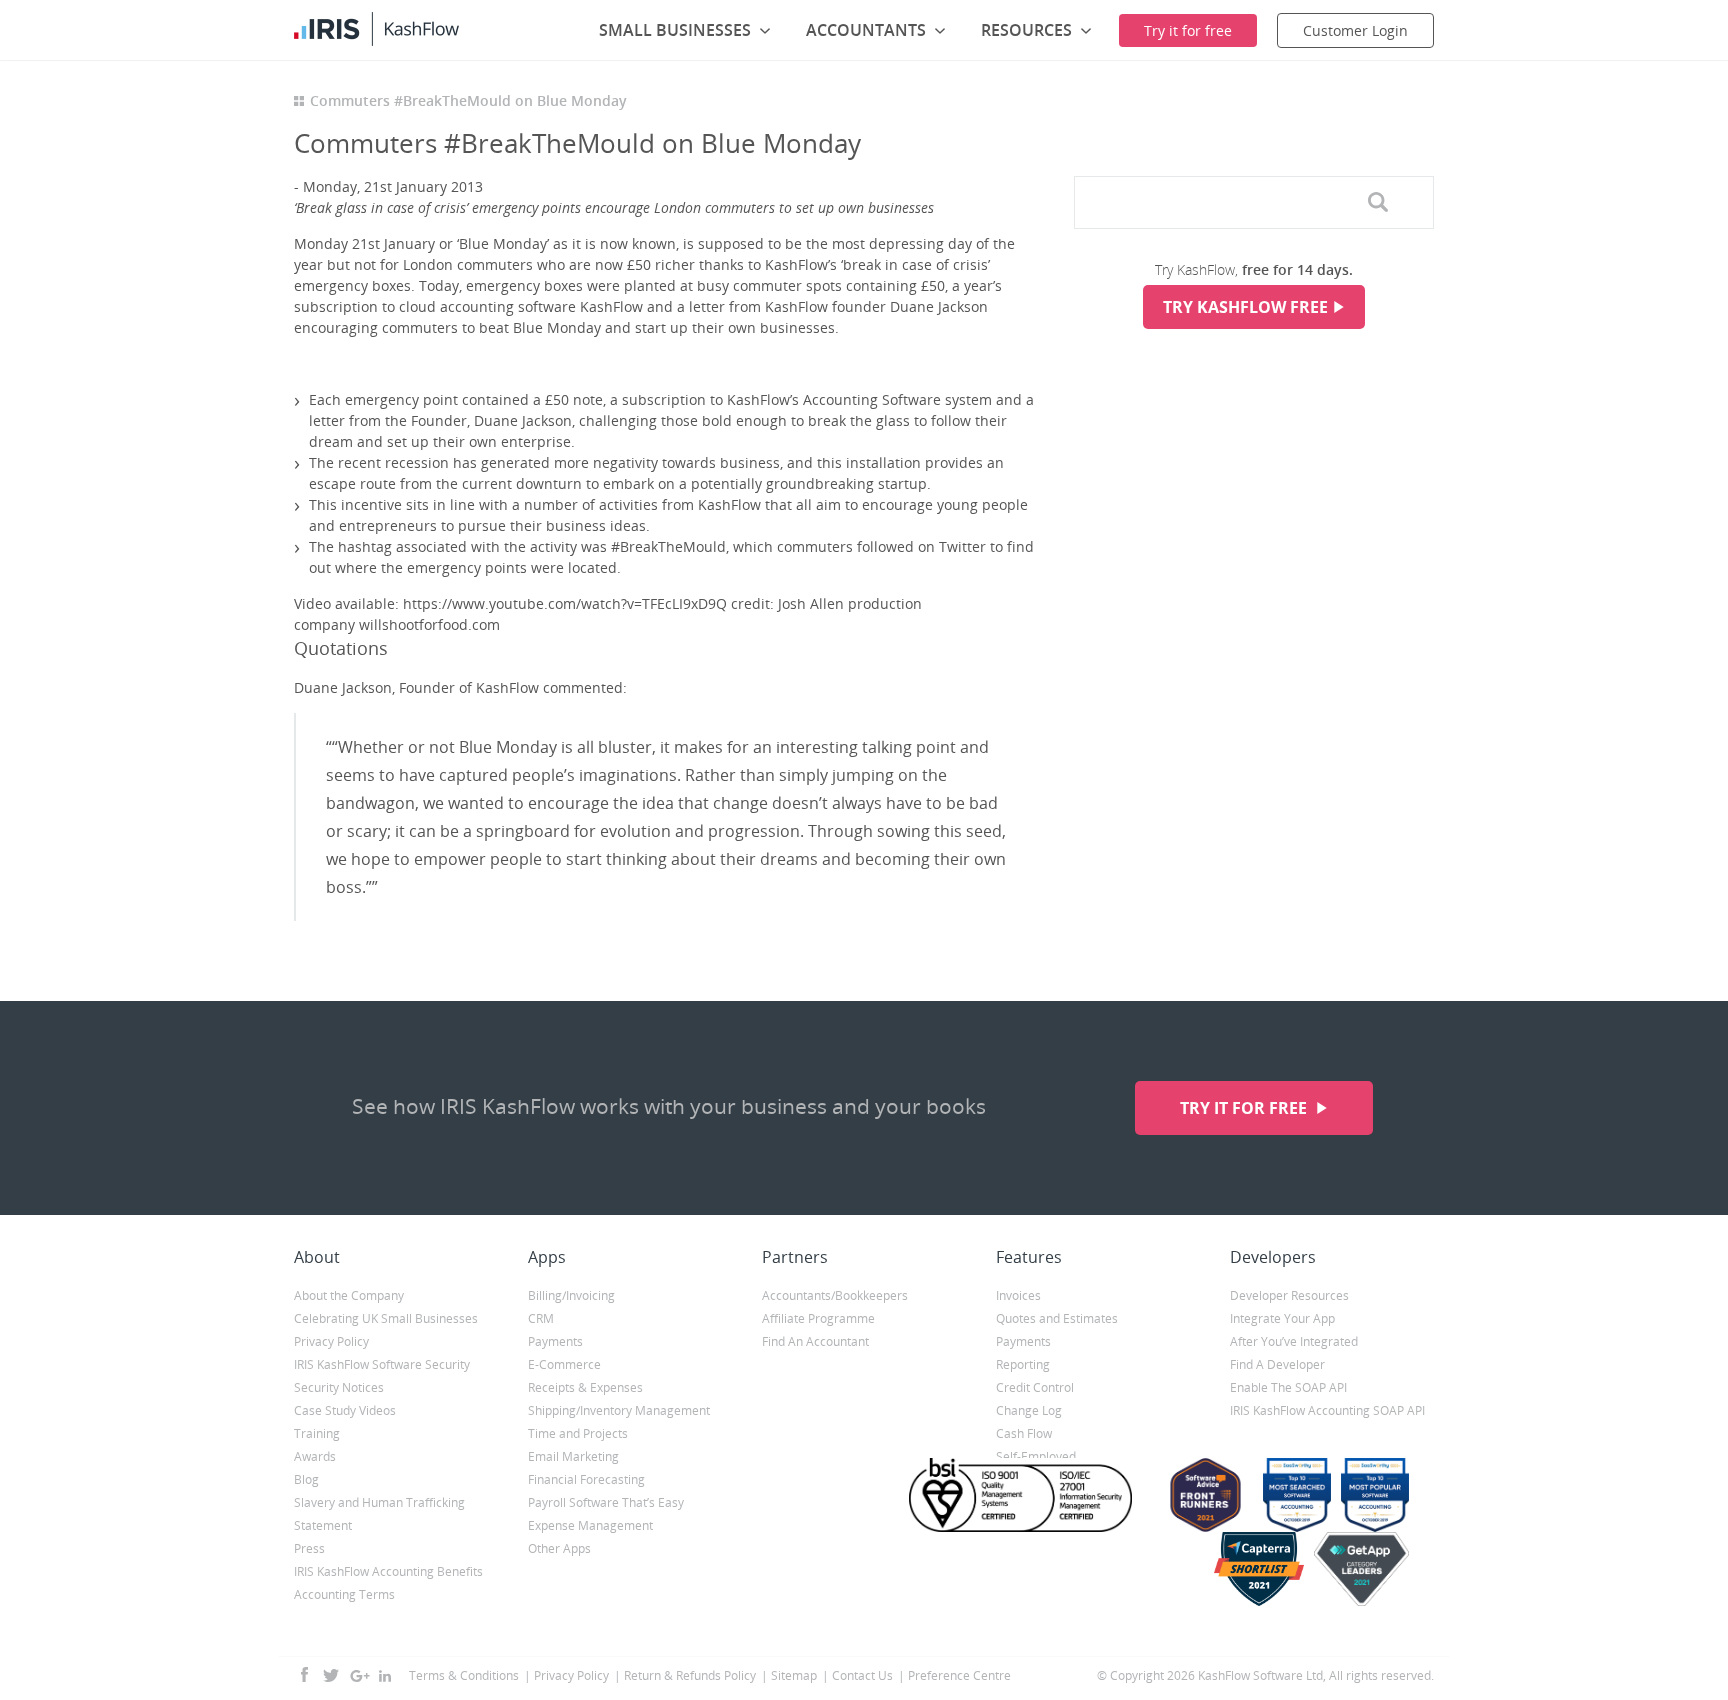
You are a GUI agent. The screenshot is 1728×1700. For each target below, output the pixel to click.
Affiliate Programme (818, 1318)
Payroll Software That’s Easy (606, 1502)
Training (317, 1433)
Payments (555, 1341)
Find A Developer (1277, 1364)
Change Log (1029, 1410)
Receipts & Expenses (585, 1387)
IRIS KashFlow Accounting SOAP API (1327, 1410)
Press (309, 1548)
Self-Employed (1036, 1456)
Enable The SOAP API (1288, 1387)
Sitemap (794, 1675)
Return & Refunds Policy (690, 1675)
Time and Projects (578, 1433)
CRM (541, 1318)
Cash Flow (1024, 1433)
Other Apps (559, 1548)
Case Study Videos (345, 1410)
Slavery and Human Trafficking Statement (379, 1514)
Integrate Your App (1282, 1318)
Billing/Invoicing (571, 1295)
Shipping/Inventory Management (619, 1410)
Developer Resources (1289, 1295)
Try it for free (1245, 1108)
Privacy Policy (331, 1341)
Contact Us (862, 1675)
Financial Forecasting (586, 1479)
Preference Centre (959, 1675)
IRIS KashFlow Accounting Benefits (388, 1571)
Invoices (1018, 1295)
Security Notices (339, 1387)
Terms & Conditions (464, 1675)
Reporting (1023, 1364)
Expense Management (590, 1525)
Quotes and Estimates (1057, 1318)
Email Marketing (573, 1456)
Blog (306, 1479)
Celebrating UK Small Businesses (386, 1318)
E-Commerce (564, 1364)
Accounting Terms (344, 1594)
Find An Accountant (815, 1341)
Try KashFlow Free (1245, 307)
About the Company (349, 1295)
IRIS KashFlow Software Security (382, 1364)
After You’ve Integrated (1294, 1341)
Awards (315, 1456)
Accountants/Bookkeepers (835, 1295)
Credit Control (1035, 1387)
